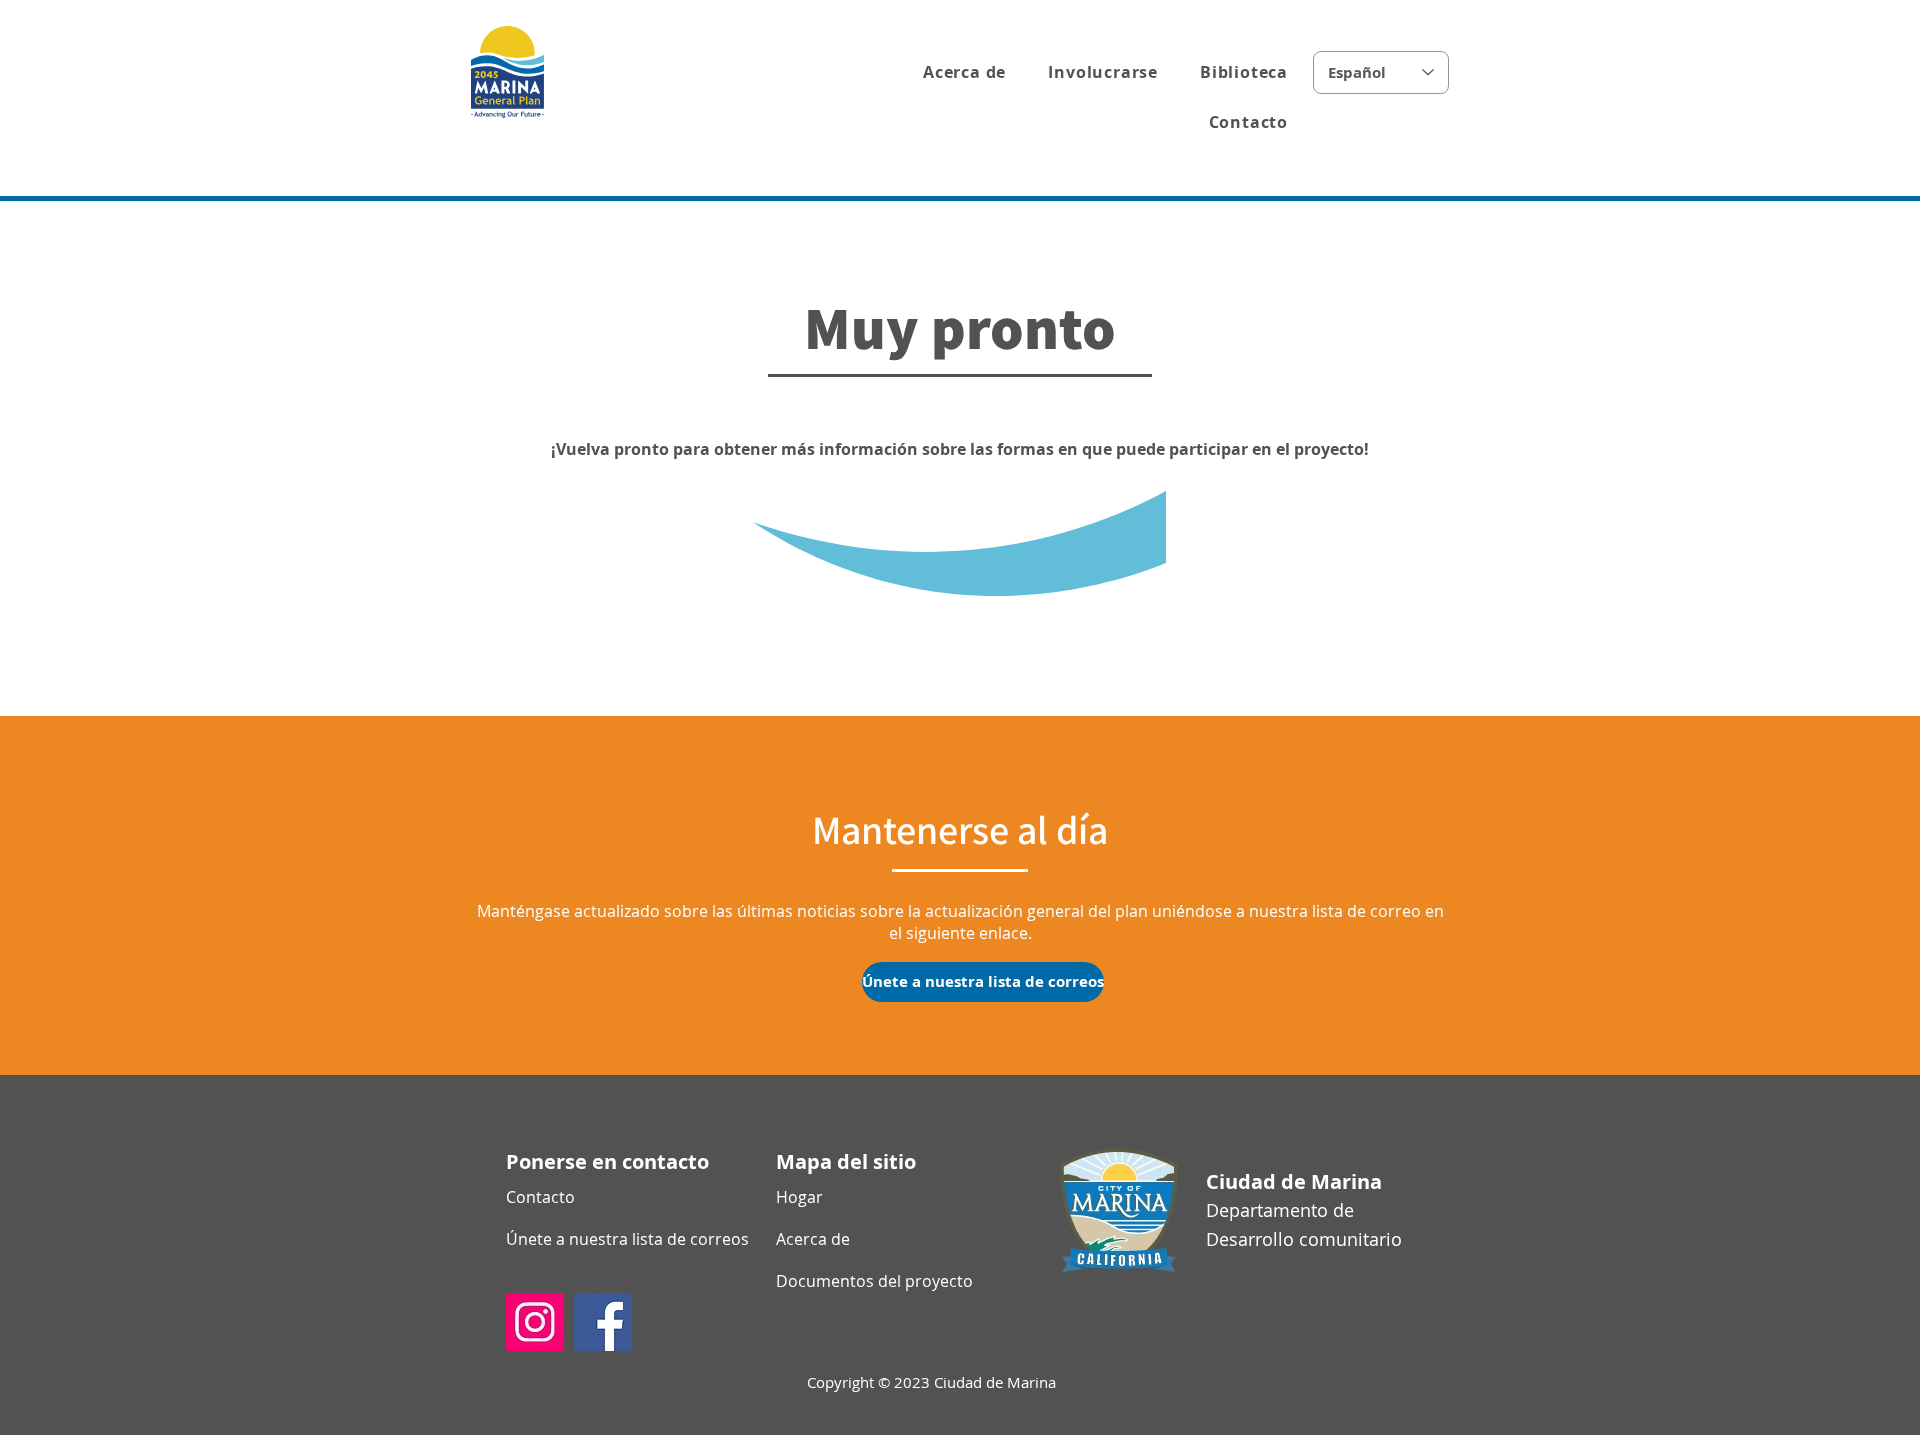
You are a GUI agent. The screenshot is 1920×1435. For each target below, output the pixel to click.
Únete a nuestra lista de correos (576, 1239)
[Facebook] (603, 1322)
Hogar (799, 1197)
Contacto (540, 1197)
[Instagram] (535, 1322)
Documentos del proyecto (846, 1281)
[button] (1096, 72)
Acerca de (813, 1239)
